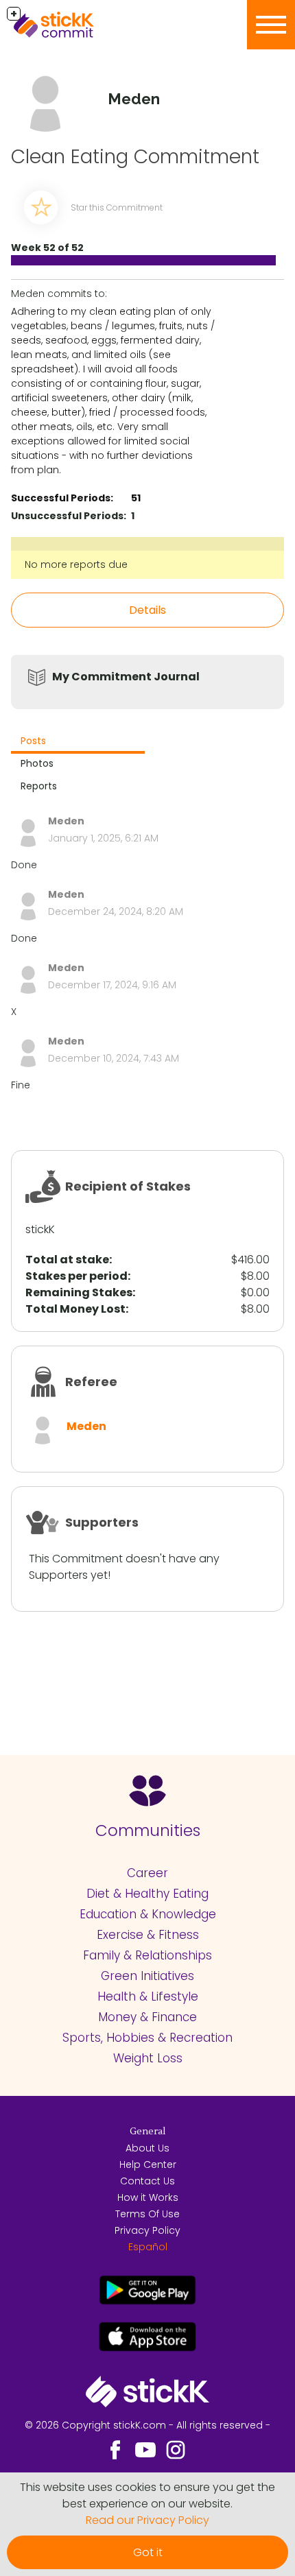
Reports (39, 786)
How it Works (148, 2197)
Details (147, 610)
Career (147, 1873)
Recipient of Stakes (128, 1186)
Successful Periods (61, 498)
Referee (91, 1382)
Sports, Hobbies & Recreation (147, 2038)
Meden (86, 1426)
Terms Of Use (147, 2214)
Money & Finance (147, 2017)
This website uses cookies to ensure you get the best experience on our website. (147, 2495)
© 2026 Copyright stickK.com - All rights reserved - (147, 2425)
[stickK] (75, 25)
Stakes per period (76, 1276)
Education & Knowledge (148, 1914)
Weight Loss (148, 2058)
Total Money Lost (75, 1309)
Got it (148, 2552)
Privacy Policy (147, 2230)
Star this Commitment (117, 207)
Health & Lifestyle (148, 1996)
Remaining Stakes (79, 1292)
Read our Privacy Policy (147, 2520)
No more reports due (76, 564)
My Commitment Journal (126, 677)
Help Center (148, 2164)
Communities (148, 1830)
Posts (33, 741)
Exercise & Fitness (148, 1935)
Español (148, 2247)
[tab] (78, 742)
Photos (37, 763)
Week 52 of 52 (47, 248)
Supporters (102, 1522)
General (147, 2132)
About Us (147, 2148)
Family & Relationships (147, 1955)
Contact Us (147, 2181)
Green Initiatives (147, 1976)
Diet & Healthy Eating (147, 1894)
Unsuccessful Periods (67, 516)
